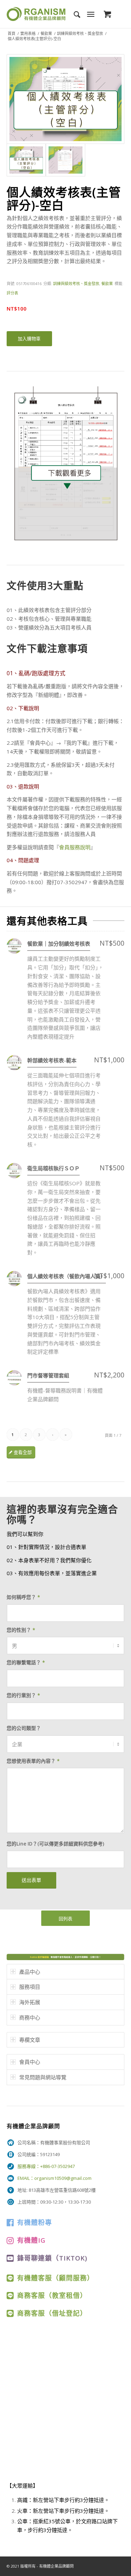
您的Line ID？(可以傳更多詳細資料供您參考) (55, 1844)
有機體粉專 (35, 2222)
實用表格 (28, 33)
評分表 (12, 293)
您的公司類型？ (24, 1728)
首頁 (12, 33)
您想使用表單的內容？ (33, 1761)
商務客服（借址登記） (52, 2313)
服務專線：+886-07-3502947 (46, 2166)
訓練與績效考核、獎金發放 (80, 33)
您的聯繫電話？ (26, 1662)
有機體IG (31, 2240)
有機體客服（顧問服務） (56, 2278)
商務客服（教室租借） (52, 2295)
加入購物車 (29, 339)
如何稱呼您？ (23, 1597)
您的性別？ (21, 1630)
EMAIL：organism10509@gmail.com (54, 2178)
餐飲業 (46, 33)
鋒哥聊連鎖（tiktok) (52, 2258)
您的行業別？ (23, 1695)
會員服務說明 (75, 847)
